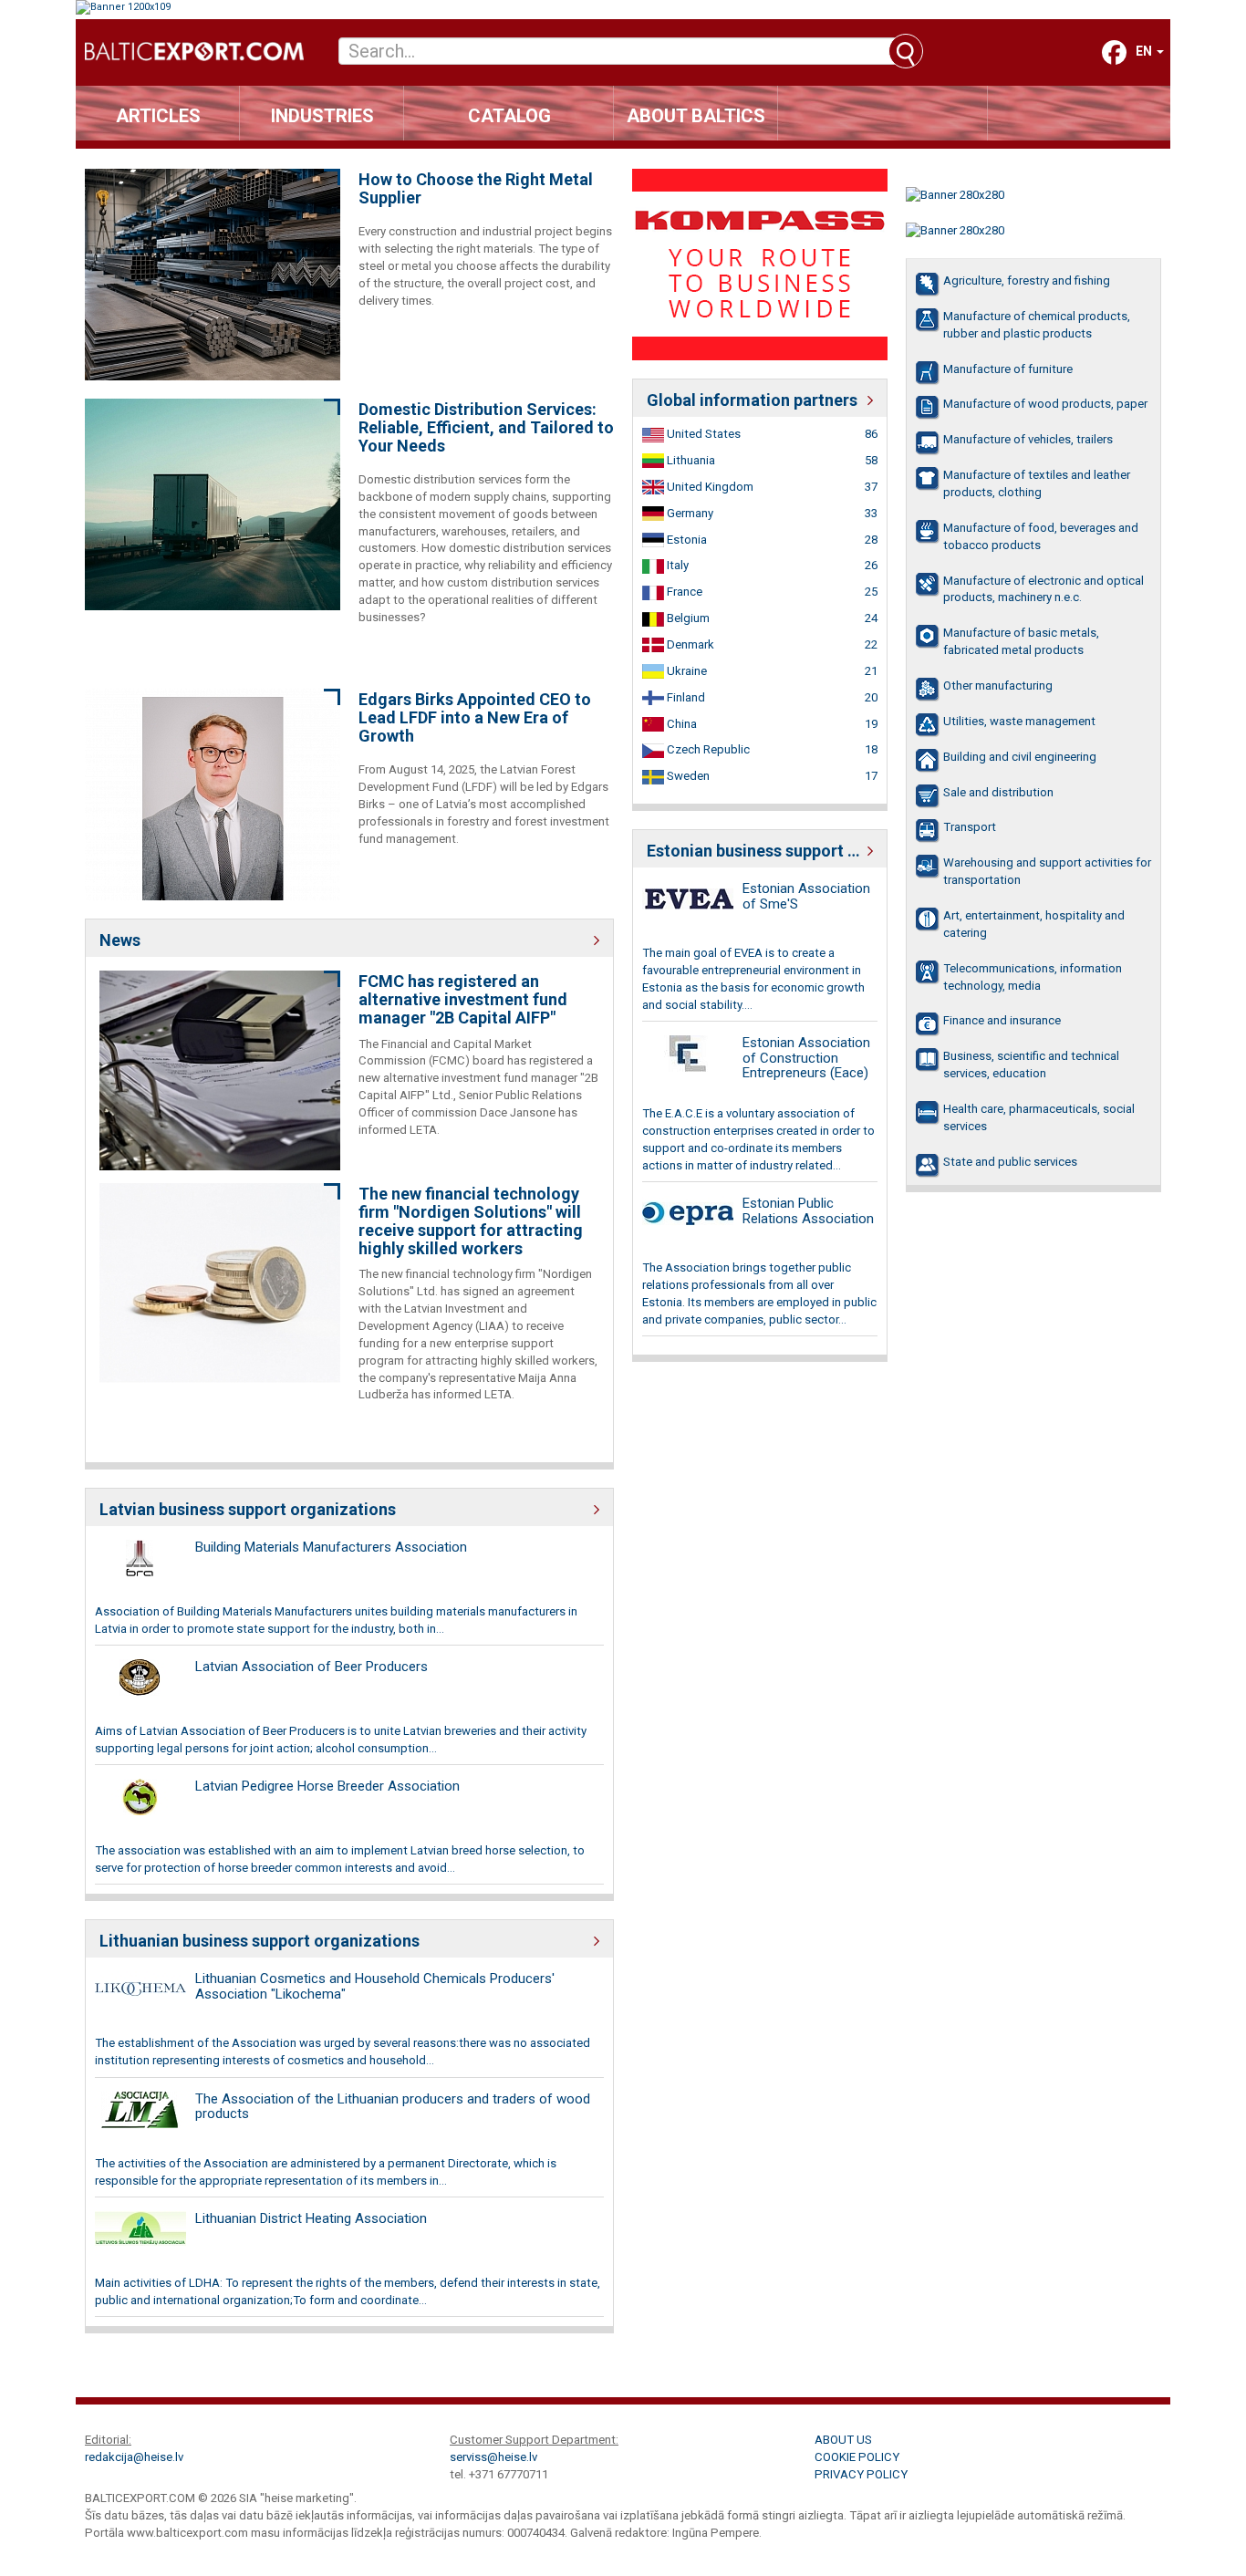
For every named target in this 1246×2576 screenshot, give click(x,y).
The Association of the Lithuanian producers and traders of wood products (393, 2107)
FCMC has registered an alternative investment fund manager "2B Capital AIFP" (463, 999)
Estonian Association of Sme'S (806, 896)
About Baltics (696, 116)
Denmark (689, 644)
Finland (685, 697)
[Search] (906, 51)
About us (843, 2440)
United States (702, 434)
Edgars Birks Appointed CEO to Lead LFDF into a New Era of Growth (475, 717)
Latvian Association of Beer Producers (311, 1667)
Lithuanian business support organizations (260, 1941)
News (120, 940)
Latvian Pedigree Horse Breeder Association (327, 1786)
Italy (676, 565)
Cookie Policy (857, 2457)
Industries (322, 116)
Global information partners (752, 400)
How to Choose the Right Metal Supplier (476, 189)
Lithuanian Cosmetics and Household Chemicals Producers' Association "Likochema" (375, 1986)
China (680, 724)
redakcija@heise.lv (134, 2457)
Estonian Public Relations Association (808, 1211)
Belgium (687, 618)
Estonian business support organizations (760, 851)
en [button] (1145, 51)
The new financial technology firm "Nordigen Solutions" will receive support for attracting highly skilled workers (471, 1221)
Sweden (687, 776)
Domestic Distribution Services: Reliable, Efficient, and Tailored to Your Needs (486, 427)
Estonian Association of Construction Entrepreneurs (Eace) (806, 1058)
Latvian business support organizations (248, 1509)
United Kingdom (709, 487)
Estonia (685, 540)
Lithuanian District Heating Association (311, 2218)
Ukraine (685, 671)
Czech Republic (707, 749)
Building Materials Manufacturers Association (331, 1547)
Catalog (509, 116)
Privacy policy (861, 2474)
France (683, 592)
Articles (158, 116)
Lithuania (690, 460)
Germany (689, 513)
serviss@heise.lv (493, 2457)
